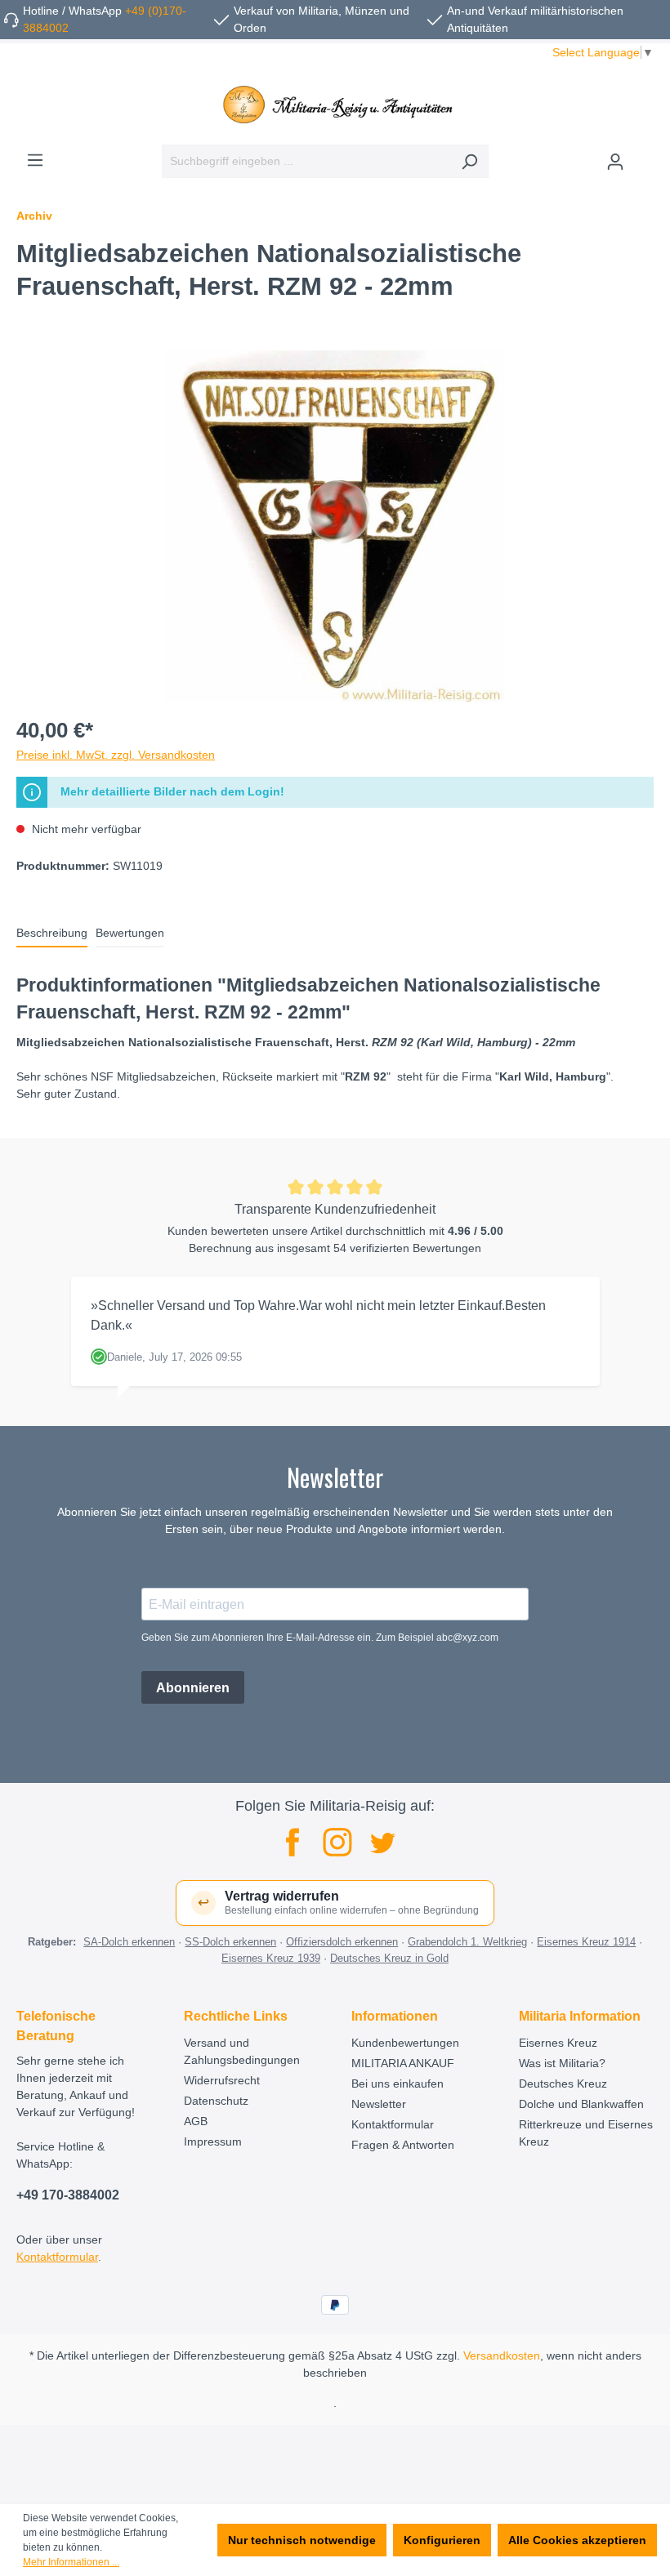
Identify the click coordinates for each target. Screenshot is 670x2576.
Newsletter (379, 2104)
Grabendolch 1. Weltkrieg (467, 1942)
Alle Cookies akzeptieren (577, 2540)
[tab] (52, 934)
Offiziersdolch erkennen (342, 1942)
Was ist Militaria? (562, 2063)
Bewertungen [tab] (130, 933)
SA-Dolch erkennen (129, 1942)
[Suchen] (469, 161)
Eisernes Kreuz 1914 (586, 1942)
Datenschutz (216, 2101)
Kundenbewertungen (405, 2043)
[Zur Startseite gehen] (335, 105)
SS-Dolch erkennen (230, 1942)
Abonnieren (193, 1688)
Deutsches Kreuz (563, 2084)
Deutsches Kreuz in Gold (389, 1958)
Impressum (213, 2141)
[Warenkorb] (644, 155)
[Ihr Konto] (615, 162)
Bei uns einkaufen (398, 2084)
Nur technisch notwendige (302, 2540)
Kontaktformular (57, 2257)
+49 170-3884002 (68, 2195)
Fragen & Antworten (403, 2145)
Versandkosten (502, 2355)
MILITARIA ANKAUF (403, 2063)
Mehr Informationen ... (71, 2562)
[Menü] (35, 160)
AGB (196, 2121)
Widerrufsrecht (222, 2080)
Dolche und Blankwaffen (581, 2104)
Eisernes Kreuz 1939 (271, 1958)
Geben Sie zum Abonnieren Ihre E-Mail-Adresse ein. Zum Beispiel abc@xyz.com (320, 1638)
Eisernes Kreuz (558, 2043)
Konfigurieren (442, 2540)
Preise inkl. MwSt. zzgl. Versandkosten (116, 755)
